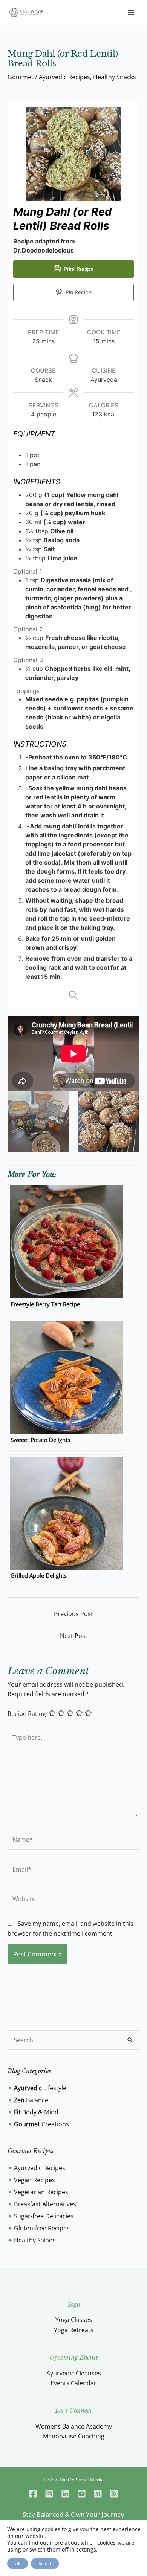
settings (86, 2550)
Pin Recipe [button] (78, 292)
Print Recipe (78, 269)
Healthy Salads (35, 2240)
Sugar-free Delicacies (44, 2216)
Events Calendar (73, 2383)
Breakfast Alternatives (45, 2204)
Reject (45, 2563)
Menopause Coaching (74, 2436)
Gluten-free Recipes (42, 2228)
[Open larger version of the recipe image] (73, 154)
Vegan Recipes (34, 2180)
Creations (41, 2124)
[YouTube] (82, 2494)
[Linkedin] (65, 2494)
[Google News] (114, 2494)
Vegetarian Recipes (41, 2192)
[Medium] (98, 2494)
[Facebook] (33, 2494)
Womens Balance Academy (74, 2426)
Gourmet (21, 77)
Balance (31, 2100)
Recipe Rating (27, 1714)
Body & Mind (36, 2112)
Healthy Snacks (115, 77)
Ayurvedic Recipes (64, 77)
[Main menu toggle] (131, 12)
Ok (18, 2563)
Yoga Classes (74, 2320)
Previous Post (73, 1614)
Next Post (74, 1636)
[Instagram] (49, 2494)
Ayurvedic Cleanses (74, 2373)
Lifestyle (40, 2088)
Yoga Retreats (74, 2330)
